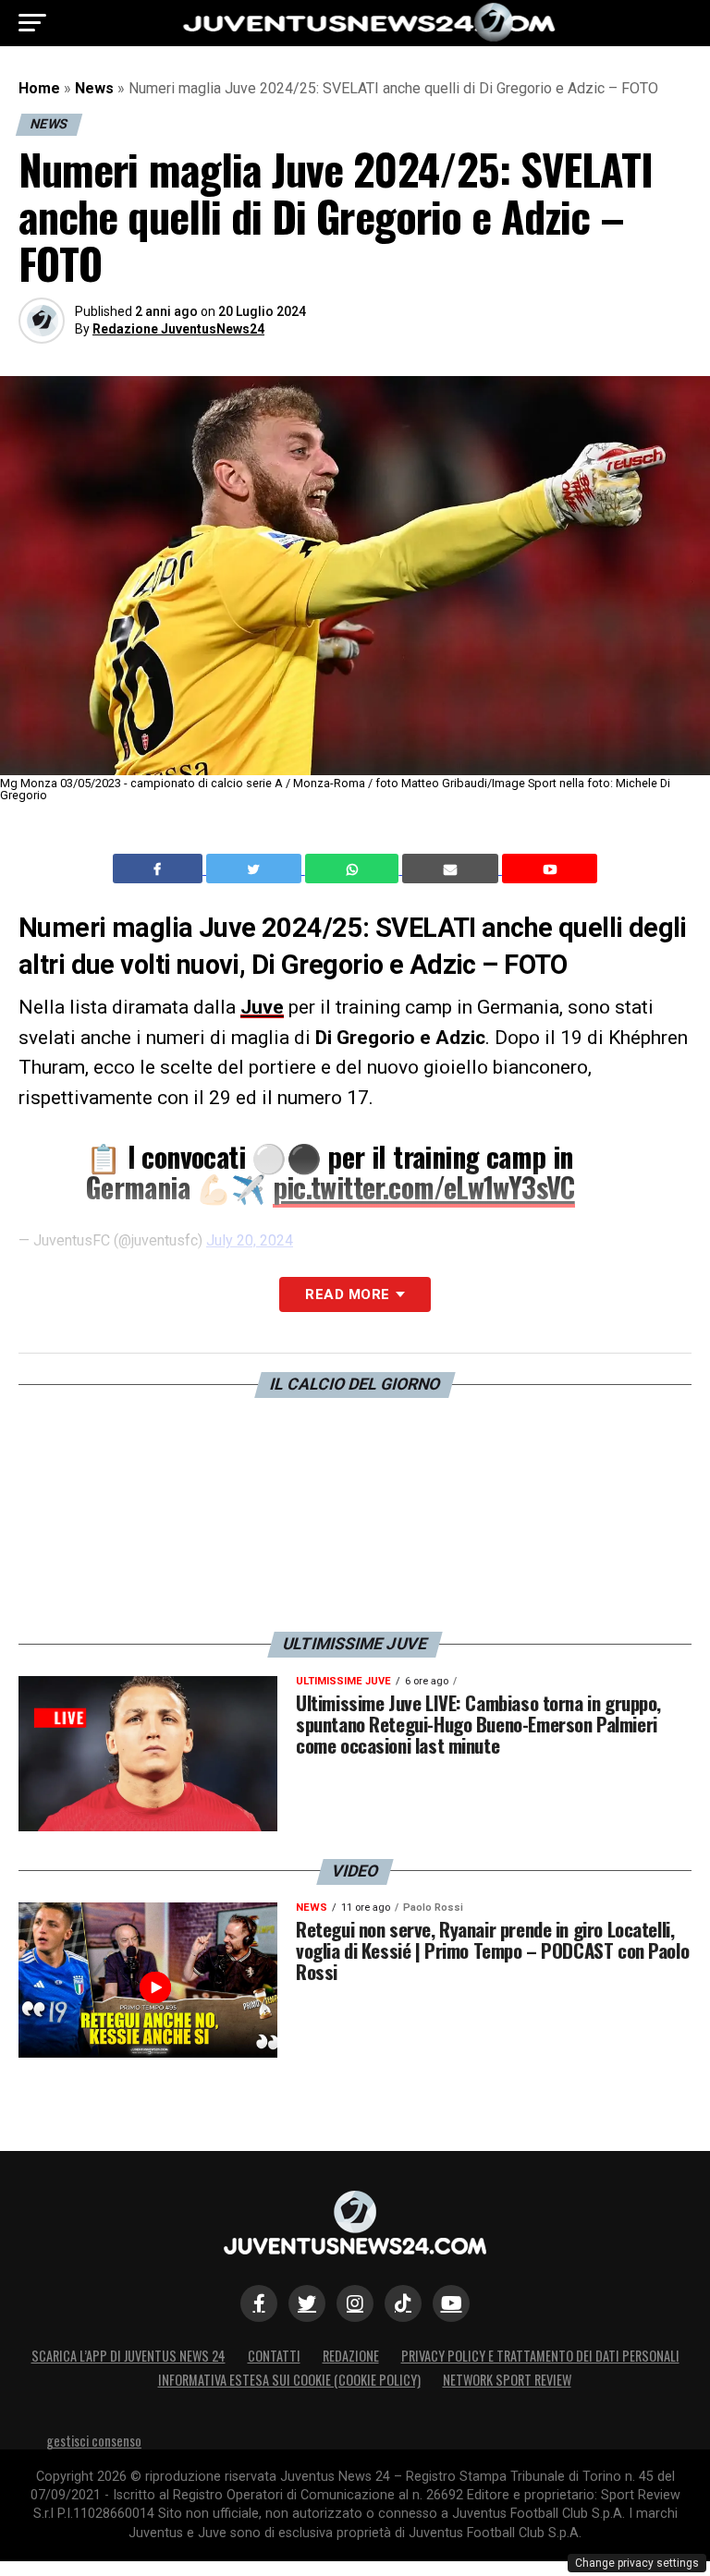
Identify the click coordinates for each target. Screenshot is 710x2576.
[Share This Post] (354, 869)
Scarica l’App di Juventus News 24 (129, 2356)
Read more (347, 1294)
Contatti (274, 2356)
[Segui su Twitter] (307, 2303)
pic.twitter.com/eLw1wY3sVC (424, 1187)
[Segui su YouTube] (451, 2303)
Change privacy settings (637, 2563)
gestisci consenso (94, 2441)
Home (39, 88)
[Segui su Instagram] (355, 2303)
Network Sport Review (507, 2380)
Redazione (351, 2356)
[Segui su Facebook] (259, 2303)
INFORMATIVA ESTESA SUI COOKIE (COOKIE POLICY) (289, 2380)
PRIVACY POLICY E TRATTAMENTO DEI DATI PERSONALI (540, 2356)
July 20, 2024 (250, 1240)
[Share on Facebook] (160, 869)
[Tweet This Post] (256, 869)
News (94, 88)
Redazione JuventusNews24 (178, 329)
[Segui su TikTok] (403, 2303)
